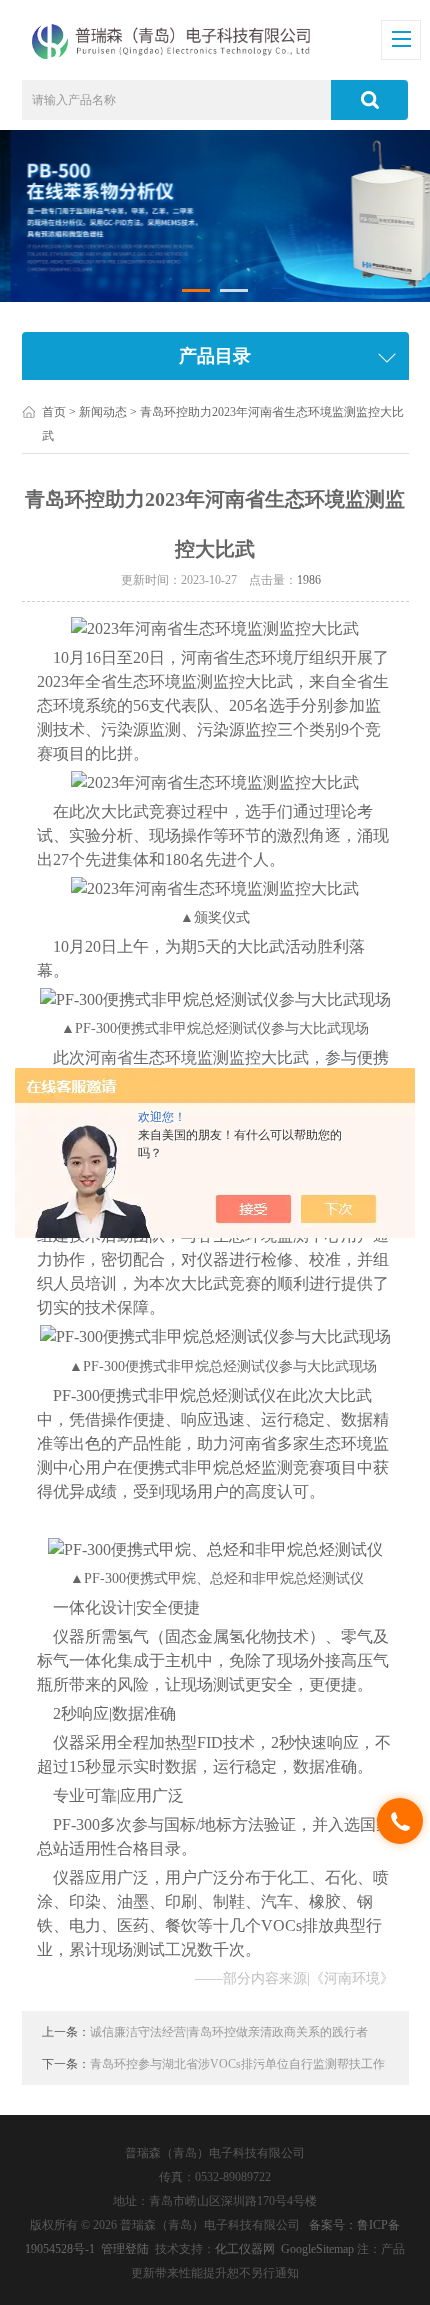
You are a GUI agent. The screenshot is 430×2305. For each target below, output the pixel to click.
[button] (196, 290)
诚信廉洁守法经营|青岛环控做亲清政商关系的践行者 (229, 2032)
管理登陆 (125, 2249)
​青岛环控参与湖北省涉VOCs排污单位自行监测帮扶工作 (237, 2064)
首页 (54, 412)
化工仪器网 (245, 2249)
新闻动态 (103, 412)
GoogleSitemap (317, 2249)
